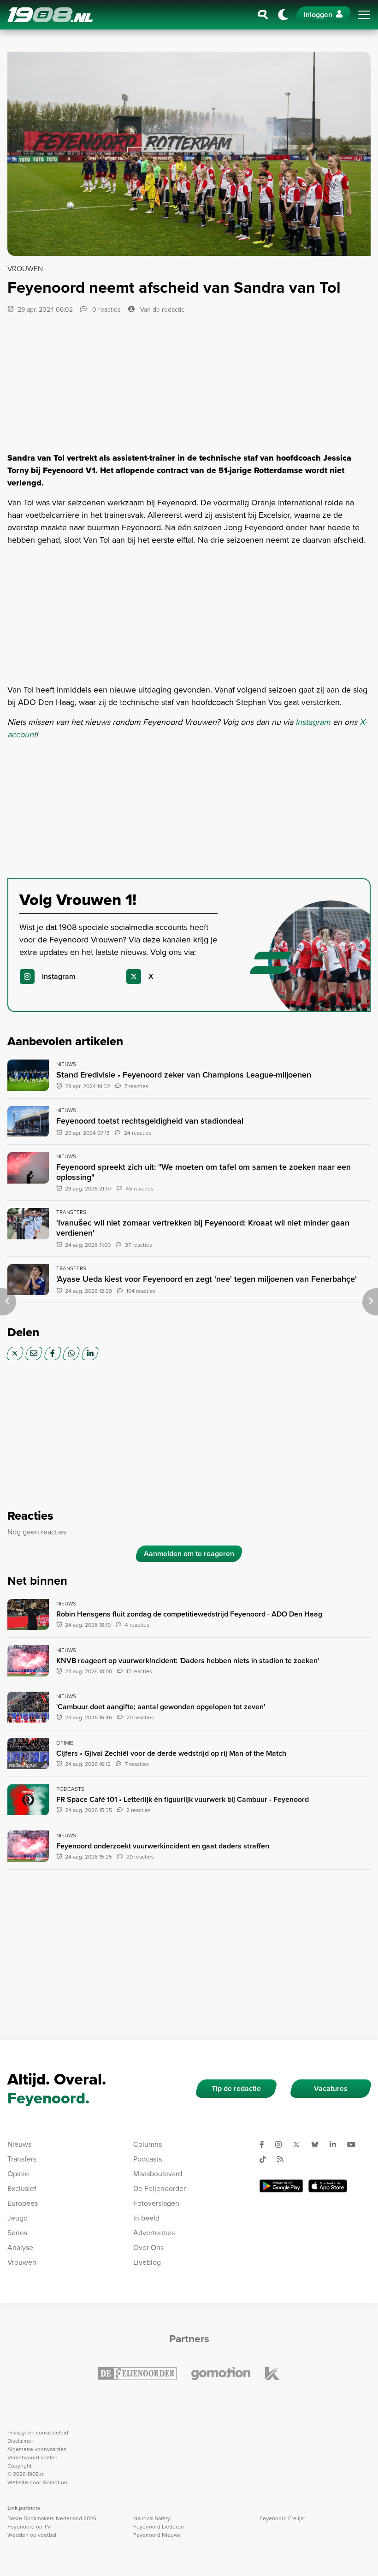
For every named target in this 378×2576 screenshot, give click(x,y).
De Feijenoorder (159, 2188)
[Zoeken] (263, 15)
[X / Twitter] (15, 1353)
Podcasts (148, 2159)
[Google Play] (281, 2186)
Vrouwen (22, 2262)
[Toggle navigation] (364, 15)
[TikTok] (266, 2159)
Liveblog (147, 2262)
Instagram (314, 722)
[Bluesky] (319, 2144)
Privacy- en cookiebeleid (38, 2433)
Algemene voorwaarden (37, 2449)
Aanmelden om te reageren (189, 1554)
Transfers (22, 2159)
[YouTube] (355, 2144)
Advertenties (154, 2233)
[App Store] (328, 2186)
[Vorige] (8, 1302)
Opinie (18, 2174)
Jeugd (18, 2218)
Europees (23, 2203)
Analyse (20, 2247)
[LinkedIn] (90, 1353)
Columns (148, 2144)
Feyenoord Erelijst (282, 2518)
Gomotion (55, 2482)
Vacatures (331, 2088)
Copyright (20, 2466)
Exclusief (22, 2188)
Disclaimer (20, 2441)
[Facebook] (53, 1353)
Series (17, 2233)
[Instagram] (282, 2144)
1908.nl (50, 15)
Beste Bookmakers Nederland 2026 (52, 2518)
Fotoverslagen (156, 2203)
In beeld (146, 2218)
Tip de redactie (236, 2088)
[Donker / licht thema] (283, 15)
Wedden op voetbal (32, 2535)
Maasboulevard (158, 2174)
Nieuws (19, 2144)
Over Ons (148, 2247)
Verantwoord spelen (32, 2458)
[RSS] (284, 2159)
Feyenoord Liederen (159, 2527)
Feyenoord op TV (29, 2527)
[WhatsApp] (71, 1353)
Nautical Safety (152, 2518)
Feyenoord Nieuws (157, 2535)
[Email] (34, 1353)
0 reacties (106, 310)
